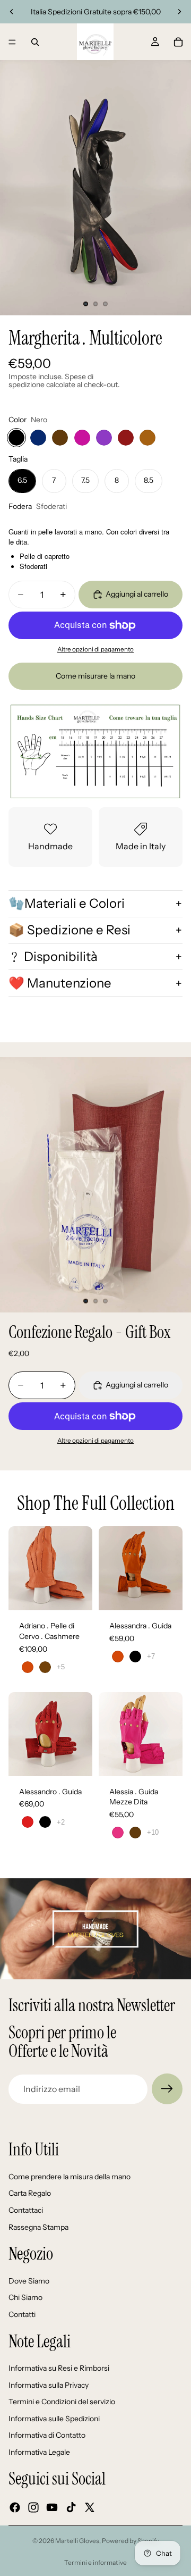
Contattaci (26, 2210)
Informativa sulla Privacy (49, 2385)
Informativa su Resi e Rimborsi (59, 2368)
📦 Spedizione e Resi (70, 930)
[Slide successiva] (179, 12)
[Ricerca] (35, 42)
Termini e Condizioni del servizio (62, 2402)
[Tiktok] (71, 2507)
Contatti (22, 2314)
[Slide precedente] (12, 12)
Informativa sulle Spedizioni (54, 2419)
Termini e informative (95, 2562)
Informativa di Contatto (47, 2436)
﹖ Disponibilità (53, 956)
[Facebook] (15, 2507)
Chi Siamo (25, 2298)
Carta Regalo (30, 2194)
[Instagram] (33, 2507)
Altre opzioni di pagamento (95, 649)
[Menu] (12, 42)
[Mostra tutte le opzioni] (61, 1667)
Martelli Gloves (77, 2541)
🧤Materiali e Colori (67, 903)
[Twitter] (90, 2507)
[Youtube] (52, 2507)
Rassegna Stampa (38, 2227)
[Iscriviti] (167, 2089)
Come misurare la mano (95, 676)
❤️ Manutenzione (60, 983)
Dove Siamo (29, 2281)
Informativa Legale (39, 2452)
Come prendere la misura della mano (70, 2177)
